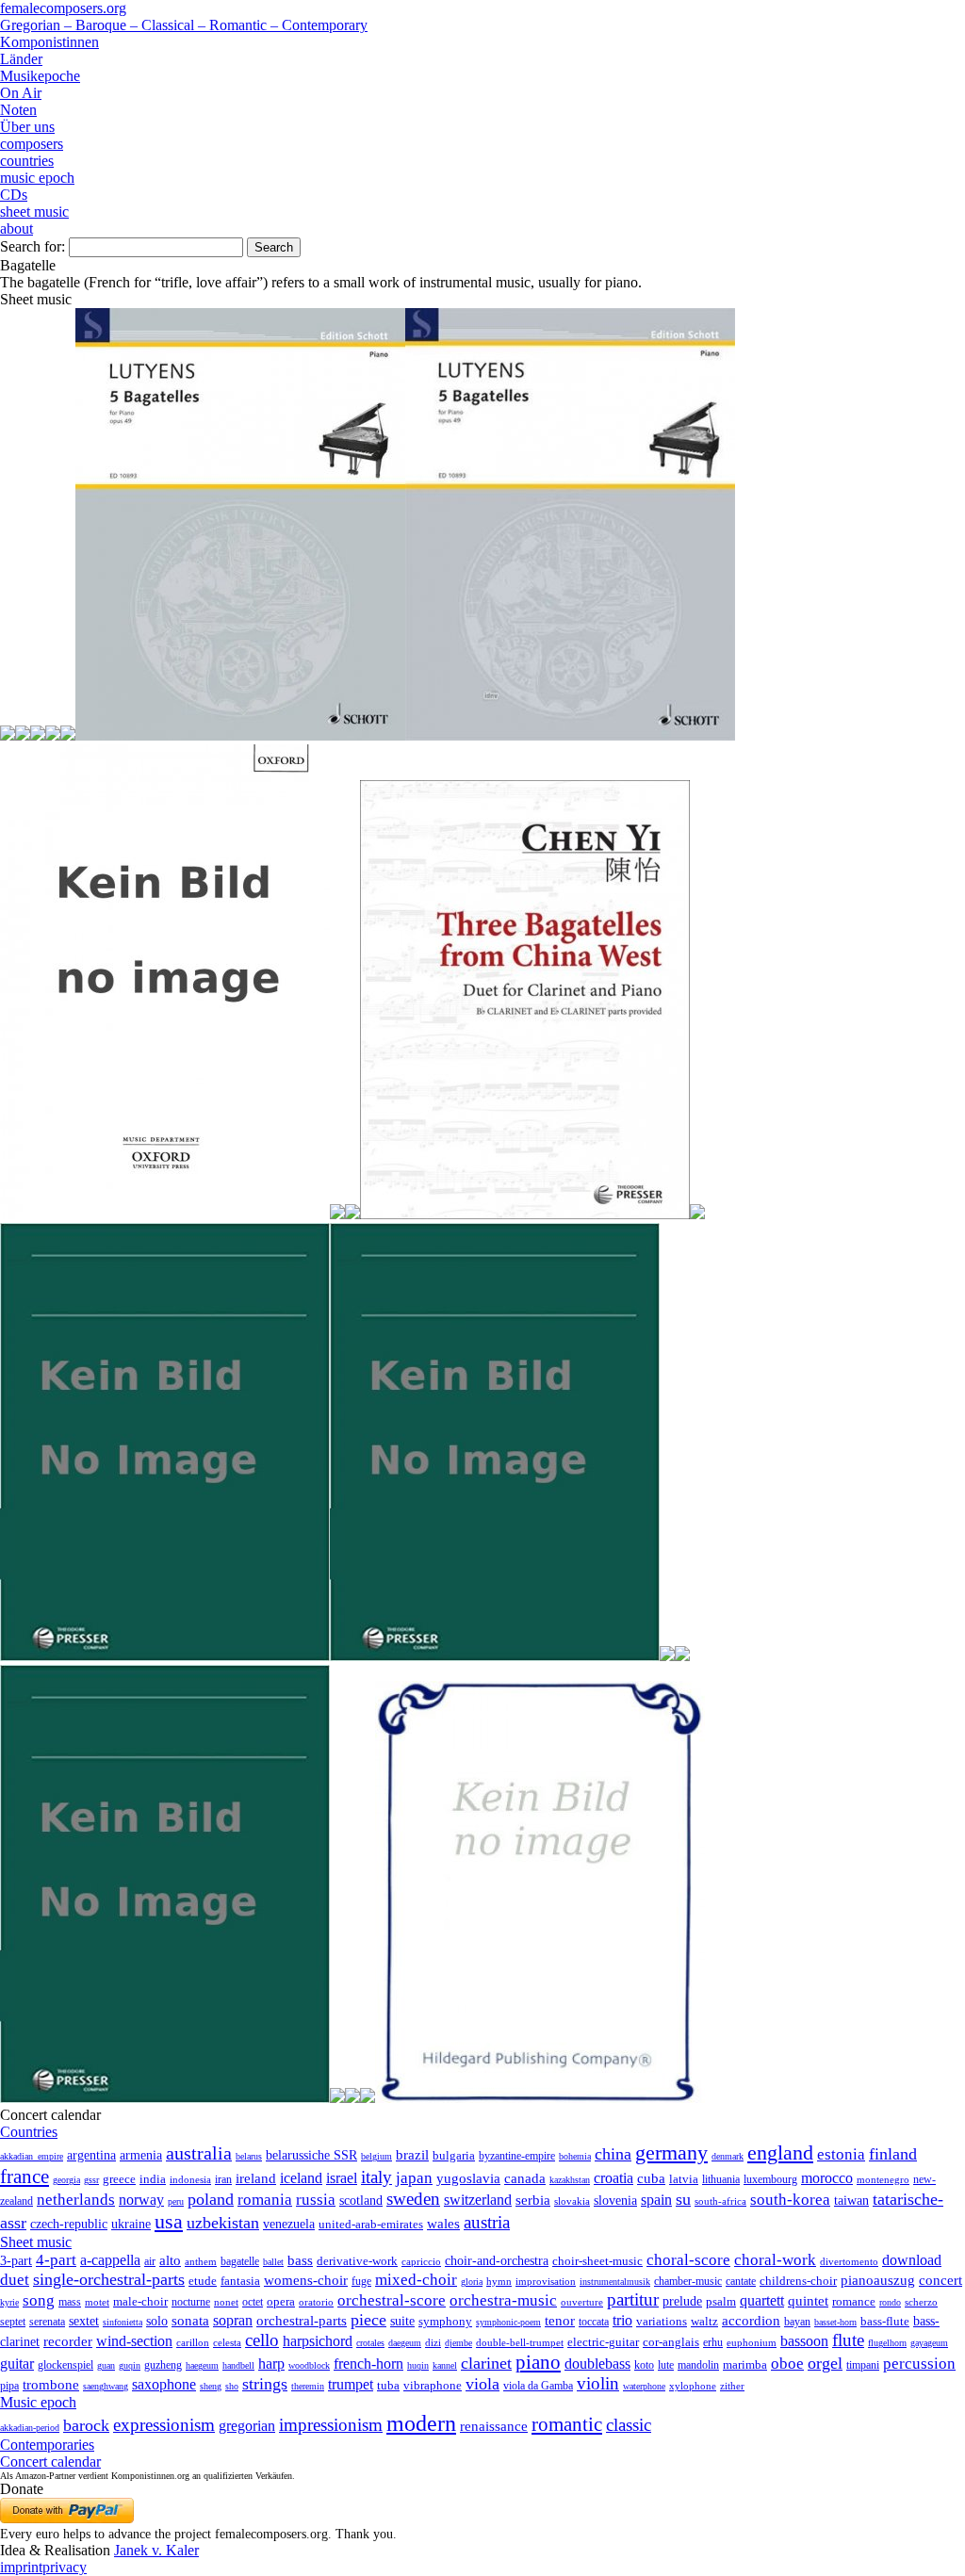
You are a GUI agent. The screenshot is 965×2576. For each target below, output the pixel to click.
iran (223, 2179)
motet (97, 2302)
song (39, 2300)
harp (271, 2364)
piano (538, 2362)
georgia (66, 2180)
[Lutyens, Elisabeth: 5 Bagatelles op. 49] (570, 735)
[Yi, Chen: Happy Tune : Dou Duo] (165, 1656)
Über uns (27, 127)
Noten (18, 110)
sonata (190, 2320)
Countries (29, 2132)
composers (32, 144)
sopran (233, 2320)
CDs (14, 195)
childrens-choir (798, 2281)
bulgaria (454, 2155)
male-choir (140, 2302)
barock (86, 2425)
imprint (21, 2567)
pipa (9, 2386)
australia (199, 2153)
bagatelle (240, 2261)
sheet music (34, 212)
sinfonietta (123, 2322)
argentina (91, 2155)
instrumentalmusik (615, 2282)
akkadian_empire (32, 2156)
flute (848, 2340)
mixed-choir (416, 2280)
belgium (376, 2156)
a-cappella (110, 2260)
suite (402, 2321)
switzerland (478, 2200)
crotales (370, 2343)
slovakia (572, 2201)
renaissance (494, 2426)
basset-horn (835, 2322)
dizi (433, 2342)
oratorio (316, 2302)
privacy (65, 2567)
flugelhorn (887, 2343)
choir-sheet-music (597, 2261)
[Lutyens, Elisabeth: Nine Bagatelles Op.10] (68, 735)
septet (13, 2322)
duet (15, 2280)
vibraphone (433, 2386)
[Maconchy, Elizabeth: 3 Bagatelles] (165, 1214)
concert (940, 2280)
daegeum (405, 2343)
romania (265, 2199)
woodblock (309, 2365)
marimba (745, 2364)
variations (662, 2321)
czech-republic (69, 2224)
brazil (412, 2155)
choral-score (688, 2260)
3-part (16, 2260)
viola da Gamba (538, 2386)
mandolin (698, 2365)
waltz (704, 2322)
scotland (361, 2200)
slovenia (615, 2201)
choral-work (775, 2260)
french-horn (368, 2364)
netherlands (76, 2200)
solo (157, 2321)
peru (176, 2201)
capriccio (421, 2261)
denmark (728, 2156)
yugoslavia (468, 2178)
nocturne (191, 2302)
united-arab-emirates (371, 2224)
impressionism (331, 2425)
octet (253, 2302)
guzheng (163, 2365)
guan (106, 2365)
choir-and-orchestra (497, 2260)
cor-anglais (671, 2342)
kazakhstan (570, 2180)
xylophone (693, 2386)
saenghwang (106, 2386)
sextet (84, 2321)
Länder (21, 59)
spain (656, 2200)
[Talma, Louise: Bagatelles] (540, 2098)
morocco (827, 2178)
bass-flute (885, 2321)
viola (482, 2384)
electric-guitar (603, 2342)
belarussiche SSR (311, 2155)
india (153, 2179)
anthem (201, 2261)
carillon (193, 2343)
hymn (499, 2281)
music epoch (37, 178)
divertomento (849, 2261)
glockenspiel (65, 2365)
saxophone (164, 2384)
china (613, 2154)
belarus (249, 2156)
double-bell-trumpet (520, 2342)
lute (666, 2365)
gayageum (929, 2343)
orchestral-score (392, 2300)
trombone (51, 2385)
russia (316, 2200)
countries (27, 161)
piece (368, 2320)
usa (169, 2221)
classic (629, 2425)
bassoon (804, 2341)
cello (262, 2340)
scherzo (921, 2302)
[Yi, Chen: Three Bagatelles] (495, 1656)
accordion (751, 2320)
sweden (413, 2199)
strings (265, 2384)
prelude (682, 2301)
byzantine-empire (517, 2156)
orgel (825, 2363)
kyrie (9, 2302)
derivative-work (357, 2261)
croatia (613, 2178)
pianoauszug (878, 2280)
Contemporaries (47, 2445)
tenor (560, 2321)
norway (141, 2200)
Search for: (33, 246)
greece (119, 2179)
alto (170, 2260)
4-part (56, 2260)
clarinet (486, 2363)
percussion (919, 2364)
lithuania (721, 2179)
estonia (841, 2154)
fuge (361, 2281)
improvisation (546, 2281)
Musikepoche (40, 76)
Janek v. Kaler (156, 2550)
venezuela (289, 2224)
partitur (633, 2299)
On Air (21, 93)
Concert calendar (50, 2462)
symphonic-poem (508, 2322)
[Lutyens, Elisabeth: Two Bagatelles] (53, 735)
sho (232, 2386)
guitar (17, 2364)
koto (644, 2365)
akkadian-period (30, 2428)
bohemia (575, 2156)
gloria (472, 2282)
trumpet (351, 2384)
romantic (567, 2424)
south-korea (790, 2200)
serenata (47, 2322)
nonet (226, 2302)
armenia (141, 2155)
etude (203, 2281)
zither (732, 2386)
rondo (890, 2302)
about (16, 228)
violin (598, 2383)
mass (70, 2302)
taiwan (851, 2200)
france (25, 2177)
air (150, 2261)
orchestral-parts (302, 2321)
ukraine (131, 2224)
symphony (445, 2321)
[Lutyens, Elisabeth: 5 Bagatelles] (240, 735)
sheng (211, 2386)
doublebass (597, 2364)
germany (671, 2152)
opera (281, 2301)
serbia (533, 2200)
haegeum (202, 2365)
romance (854, 2301)
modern (421, 2423)
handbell (238, 2365)
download (912, 2260)
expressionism (164, 2425)
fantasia (240, 2281)
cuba (651, 2178)
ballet (273, 2262)
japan (414, 2178)
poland (211, 2199)
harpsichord (318, 2341)
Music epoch (38, 2402)
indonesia (190, 2179)
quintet (808, 2301)
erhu (713, 2343)
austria (487, 2222)
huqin (418, 2365)
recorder (68, 2341)
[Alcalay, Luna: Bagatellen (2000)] (8, 735)
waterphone (644, 2386)
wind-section (134, 2341)
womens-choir (306, 2280)
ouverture (582, 2302)
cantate (741, 2281)
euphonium (752, 2342)
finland (893, 2154)
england (780, 2153)
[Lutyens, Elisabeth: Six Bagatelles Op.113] (38, 735)
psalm (721, 2301)
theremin (308, 2386)
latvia (684, 2179)
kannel (445, 2365)
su (683, 2199)
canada (525, 2178)
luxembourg (770, 2179)
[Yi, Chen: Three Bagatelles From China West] (525, 1214)
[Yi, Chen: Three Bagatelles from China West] (337, 1214)
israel (342, 2178)
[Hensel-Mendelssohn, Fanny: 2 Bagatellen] (23, 735)
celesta (227, 2342)
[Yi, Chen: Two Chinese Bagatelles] (352, 2098)
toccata (594, 2322)
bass (300, 2260)
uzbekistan (223, 2223)
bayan (797, 2322)
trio (622, 2320)
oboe (787, 2364)
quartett (762, 2300)
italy (376, 2177)
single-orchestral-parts (109, 2279)
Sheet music (36, 2242)
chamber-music (688, 2282)
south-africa (720, 2201)
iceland (301, 2178)
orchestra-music (503, 2300)
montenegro (883, 2179)
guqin (130, 2365)
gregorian (247, 2426)
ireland (256, 2178)
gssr (91, 2180)
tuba (388, 2385)
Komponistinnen (49, 42)
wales (443, 2223)
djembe (458, 2343)
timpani (863, 2365)
